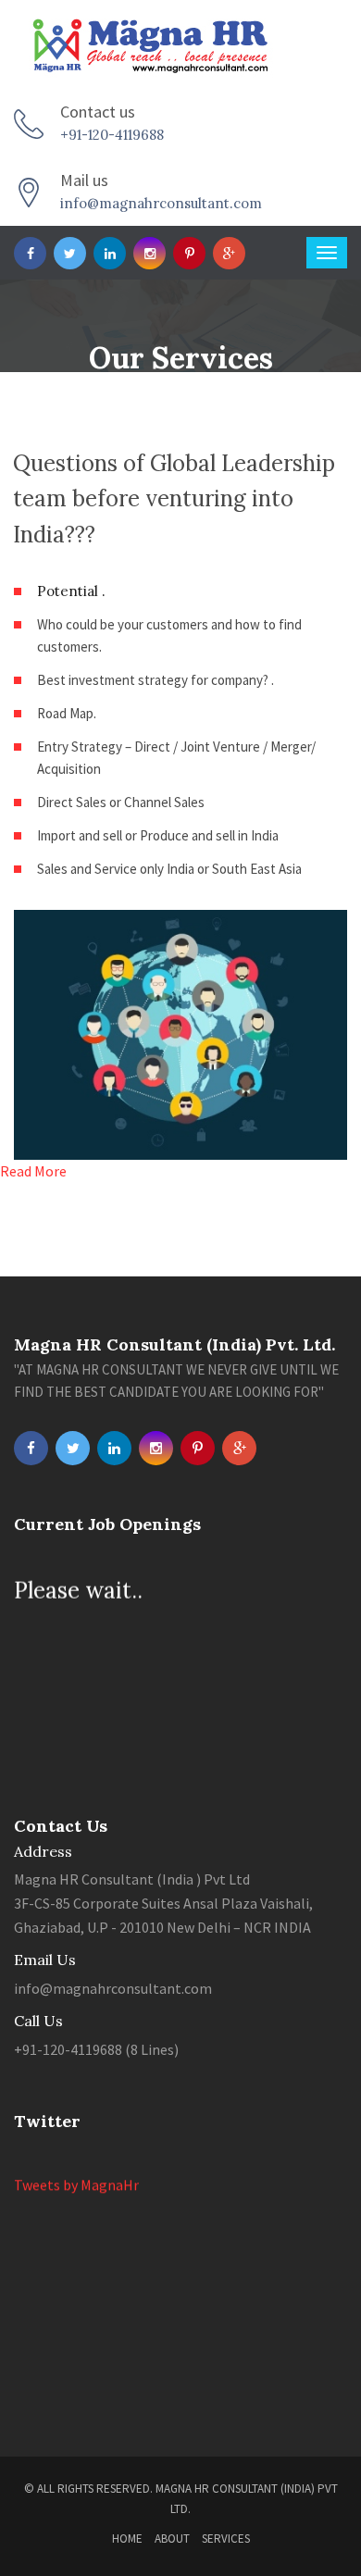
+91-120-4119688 (112, 135)
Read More (33, 1171)
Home (127, 2539)
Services (226, 2539)
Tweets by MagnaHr (76, 2180)
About (172, 2539)
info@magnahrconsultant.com (161, 203)
